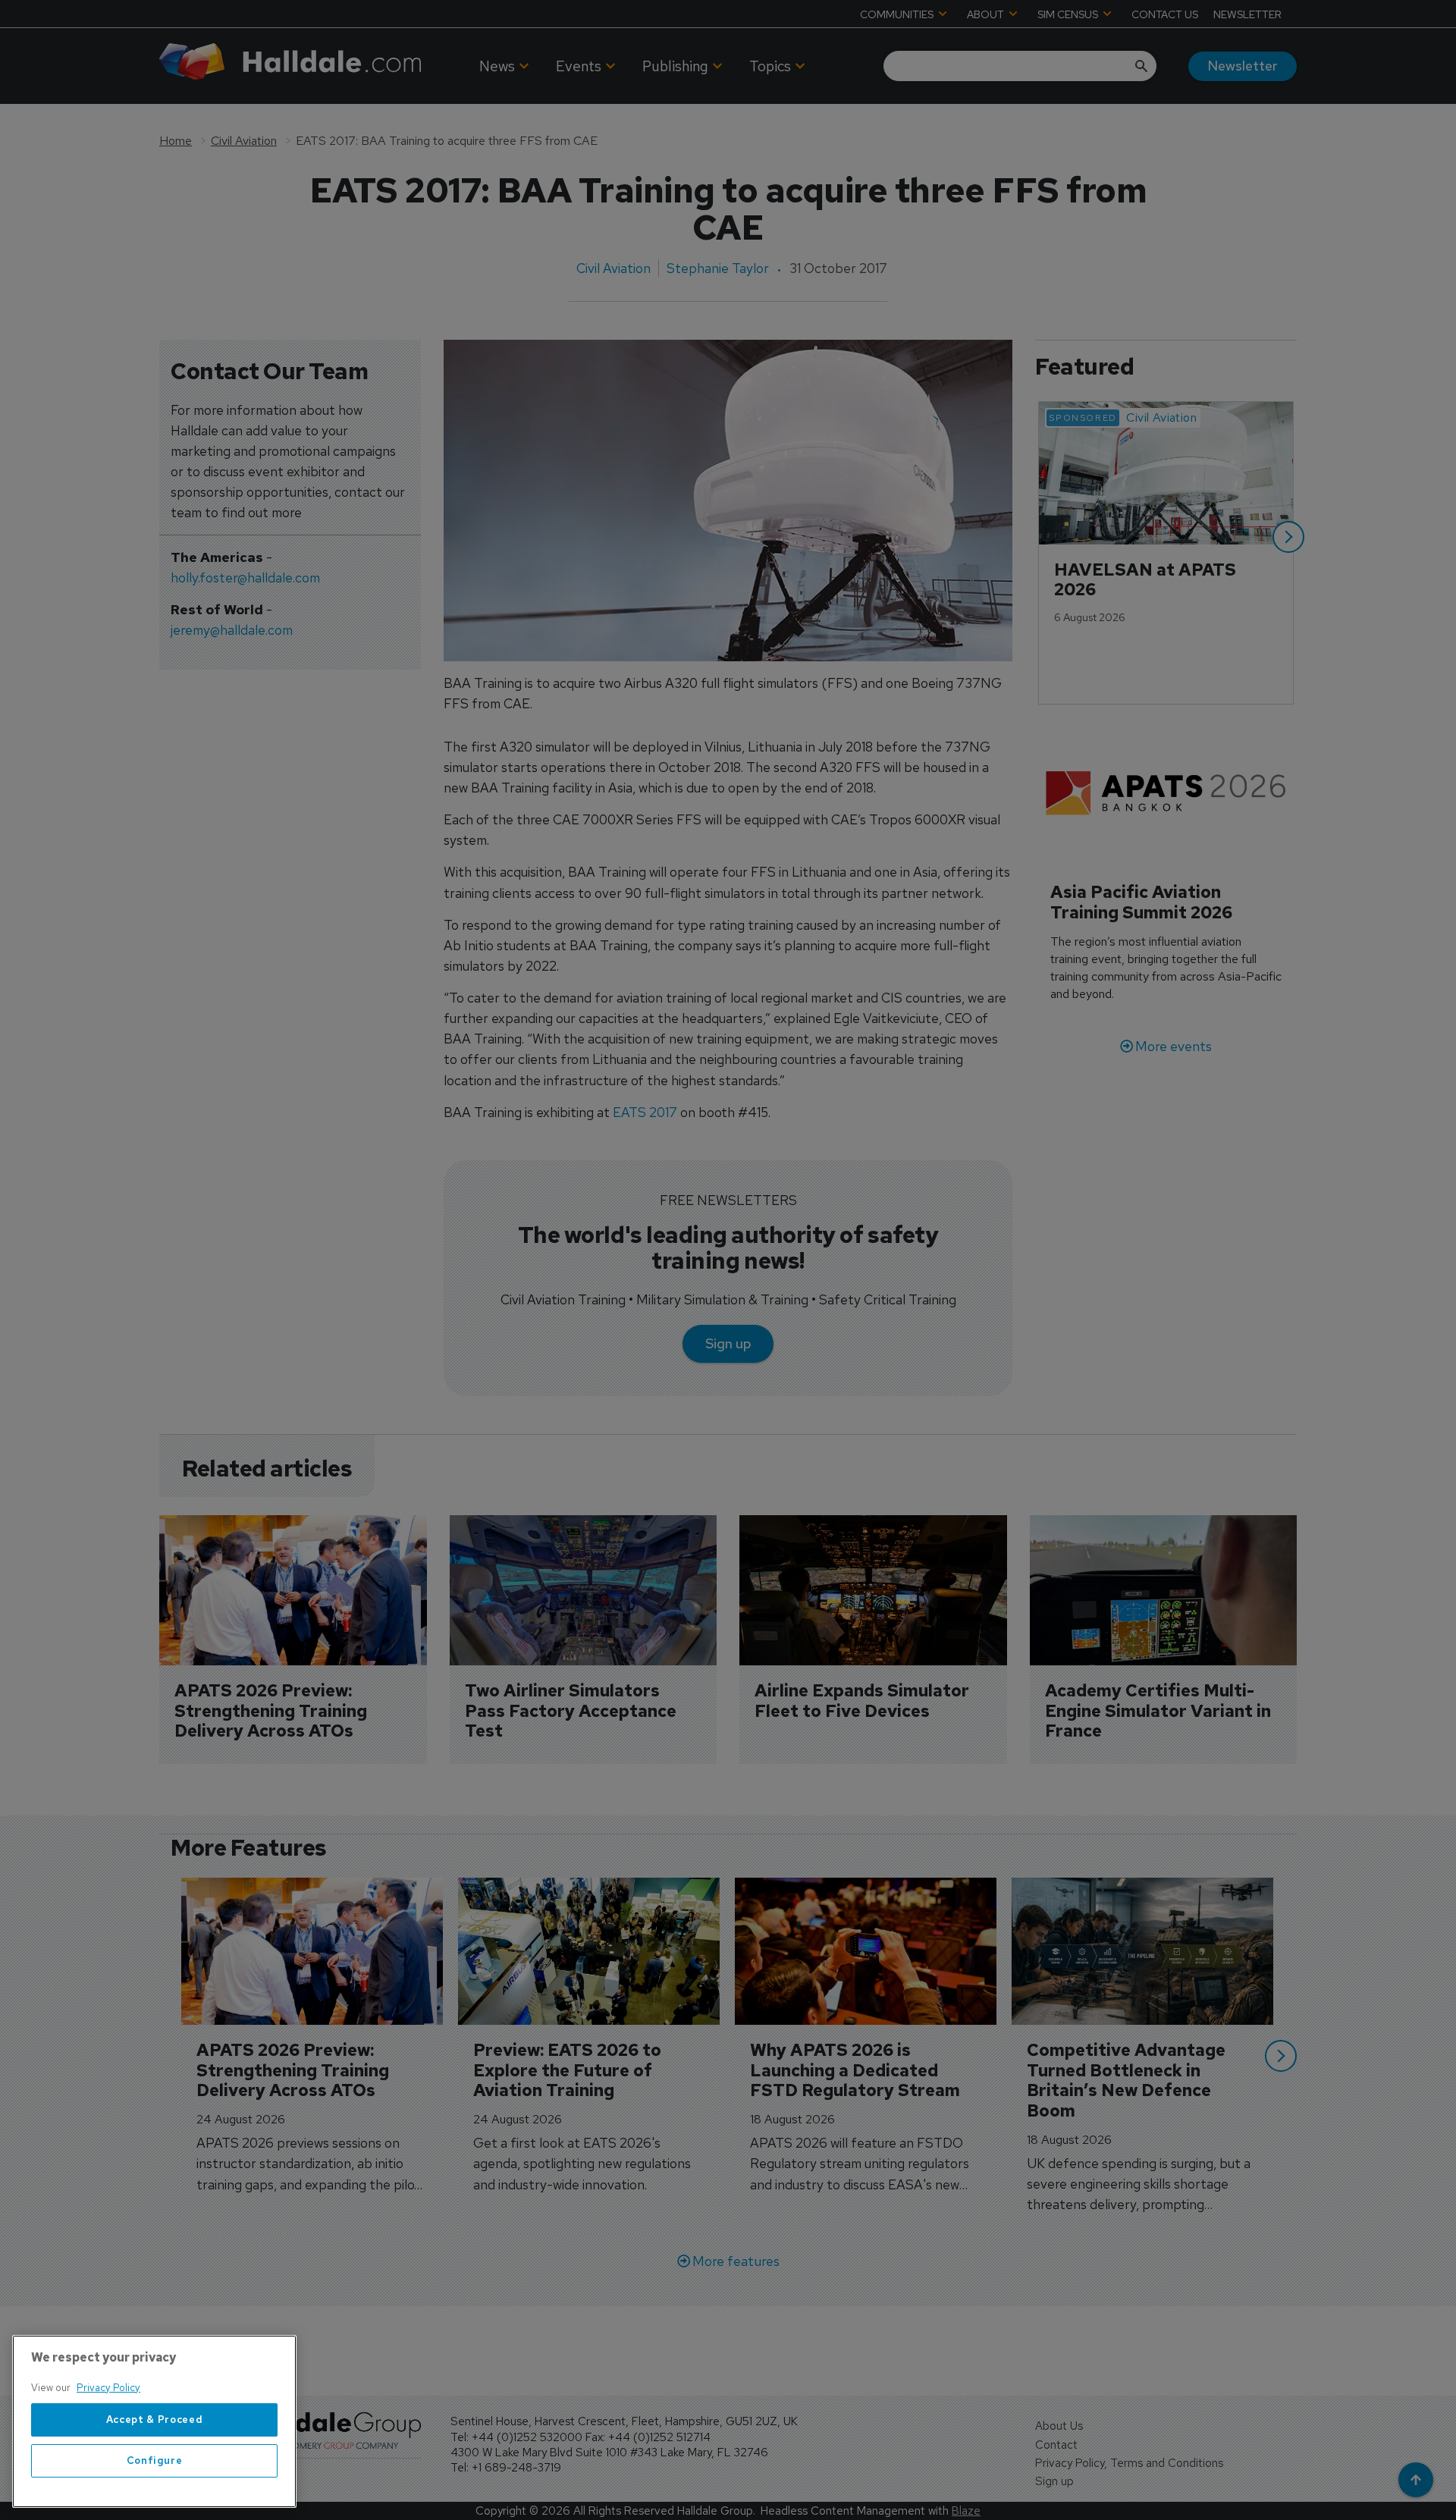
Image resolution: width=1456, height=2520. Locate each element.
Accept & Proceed (155, 2420)
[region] (154, 2421)
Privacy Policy (108, 2388)
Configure (155, 2460)
